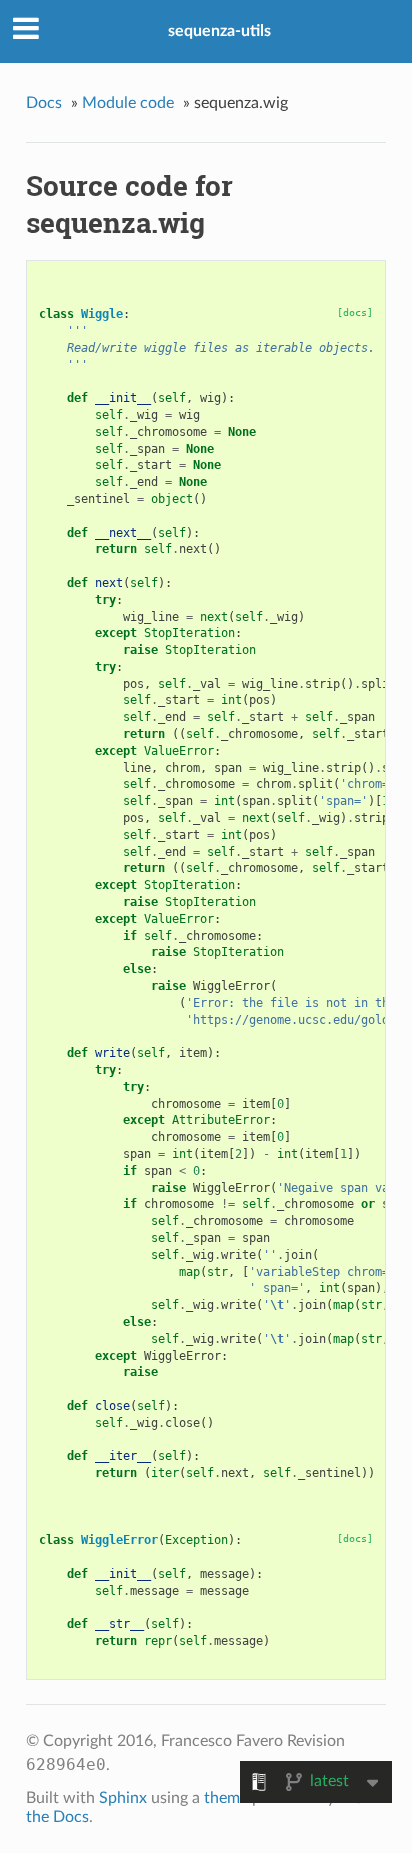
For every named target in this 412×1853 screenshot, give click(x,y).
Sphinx (123, 1798)
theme (226, 1798)
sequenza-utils (219, 31)
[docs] (355, 312)
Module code (128, 103)
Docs (44, 103)
